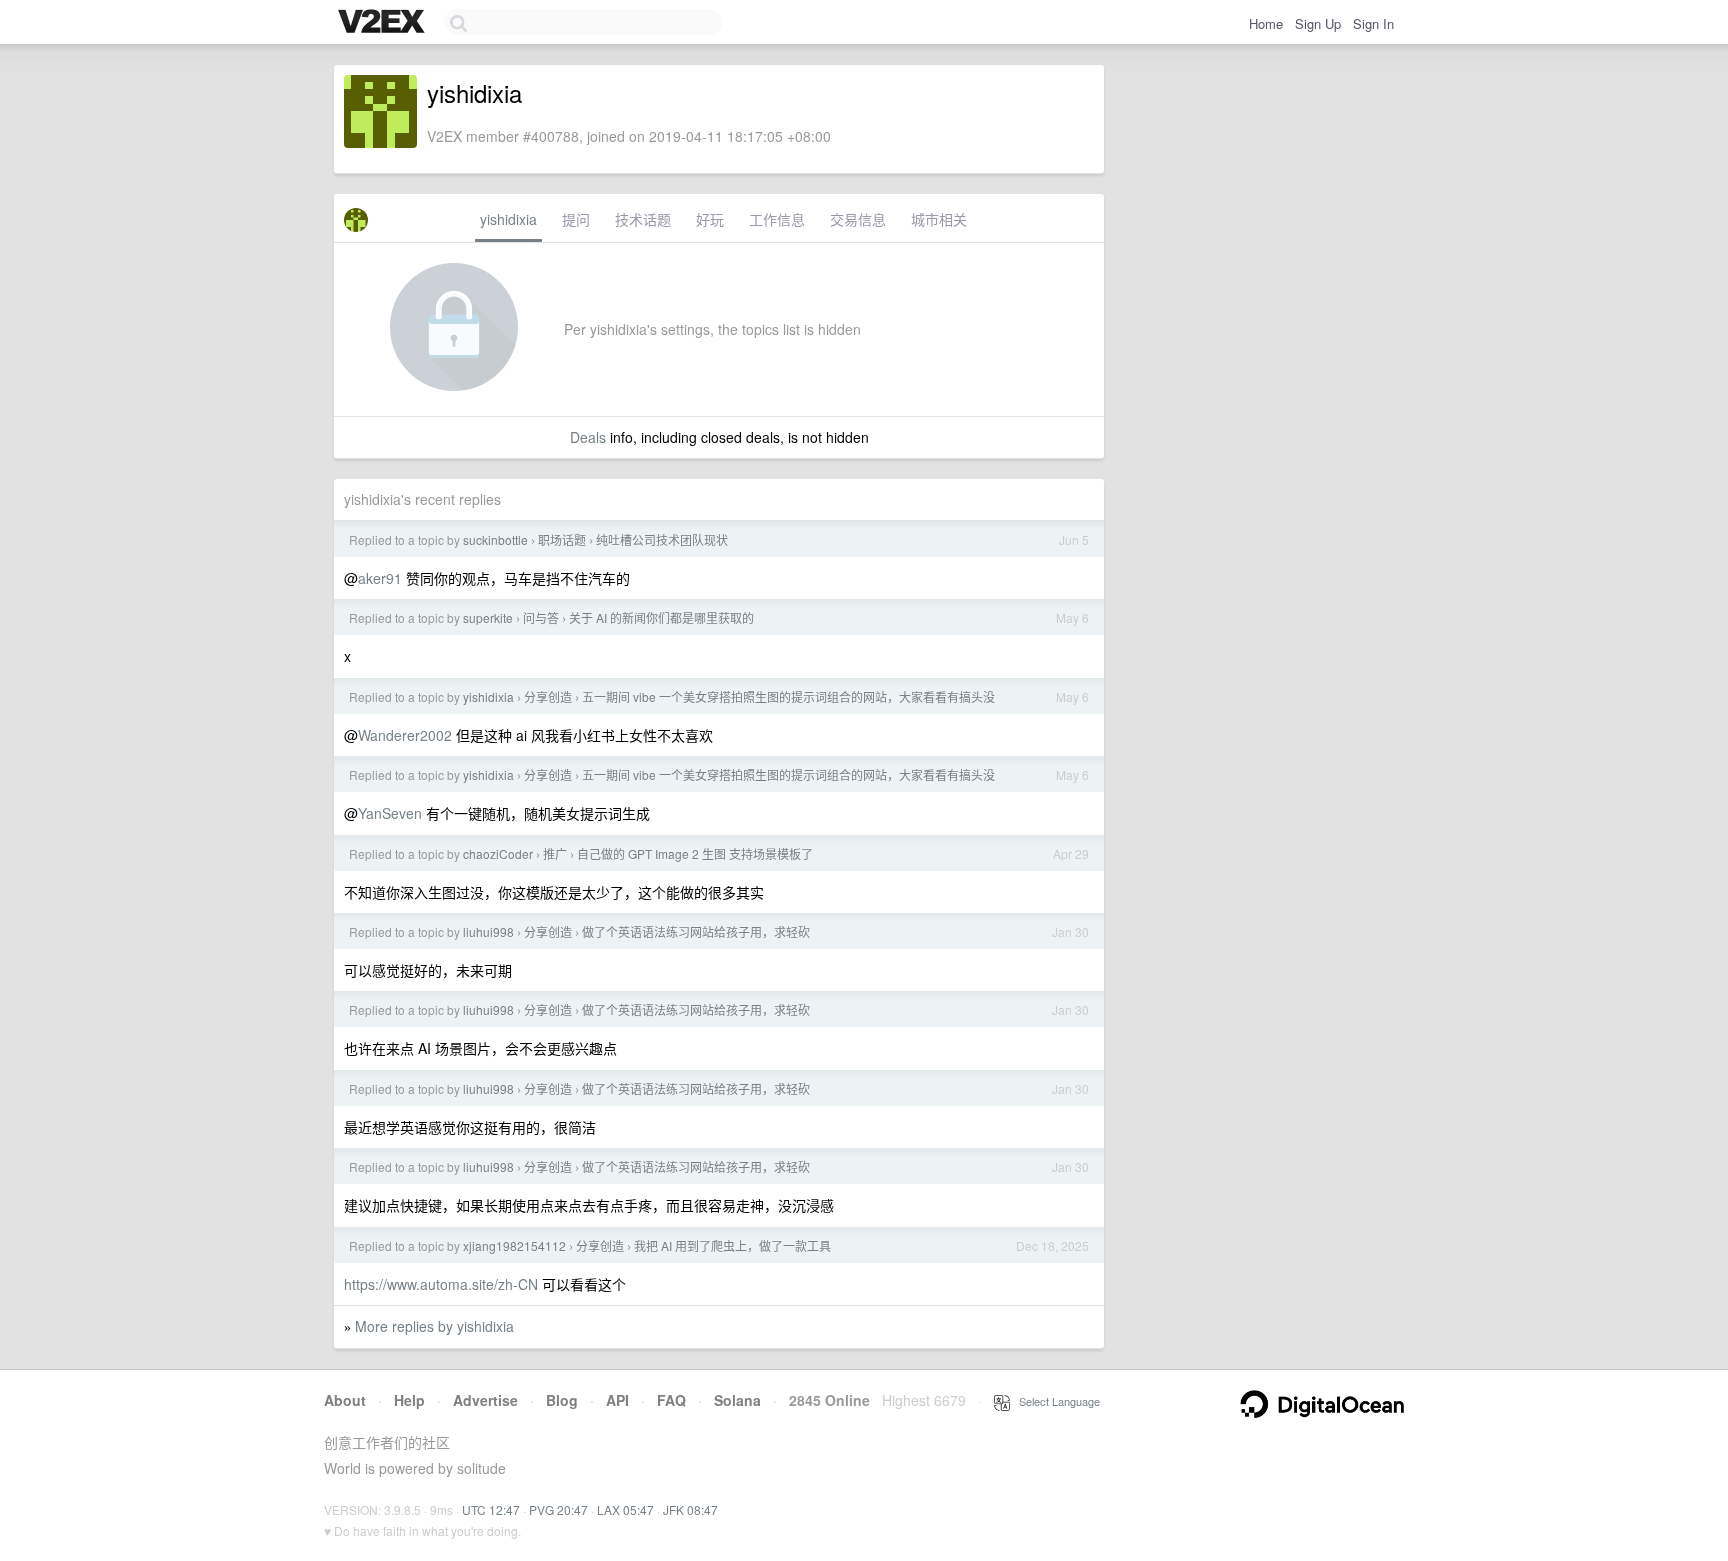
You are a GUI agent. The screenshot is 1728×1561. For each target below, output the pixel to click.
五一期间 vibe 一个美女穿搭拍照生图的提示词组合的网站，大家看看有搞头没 (788, 696)
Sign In (1373, 23)
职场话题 (562, 539)
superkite (488, 617)
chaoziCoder (498, 853)
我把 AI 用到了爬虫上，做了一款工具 (732, 1245)
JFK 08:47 (690, 1509)
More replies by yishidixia (434, 1326)
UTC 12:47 (491, 1509)
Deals (588, 437)
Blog (562, 1400)
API (617, 1400)
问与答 (541, 617)
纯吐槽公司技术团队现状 (662, 539)
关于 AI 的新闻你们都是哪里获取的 (661, 617)
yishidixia (508, 219)
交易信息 (858, 219)
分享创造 (548, 696)
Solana (737, 1400)
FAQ (671, 1400)
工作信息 (777, 219)
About (345, 1400)
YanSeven (390, 813)
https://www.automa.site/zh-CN (441, 1284)
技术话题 (643, 219)
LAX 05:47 (625, 1509)
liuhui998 (488, 931)
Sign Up (1318, 23)
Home (1266, 23)
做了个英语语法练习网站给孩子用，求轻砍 (696, 931)
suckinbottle (495, 539)
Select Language (1055, 1401)
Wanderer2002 (405, 735)
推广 (555, 853)
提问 (576, 219)
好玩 (710, 219)
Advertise (485, 1400)
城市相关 (939, 219)
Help (409, 1400)
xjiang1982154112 (514, 1245)
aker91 (380, 578)
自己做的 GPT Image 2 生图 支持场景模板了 (695, 853)
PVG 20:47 (558, 1509)
